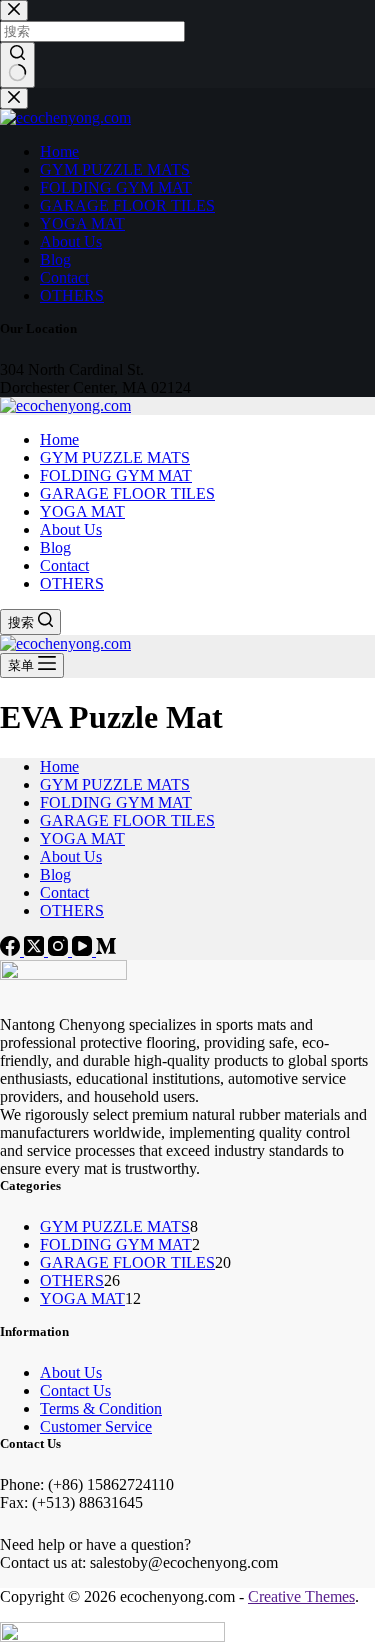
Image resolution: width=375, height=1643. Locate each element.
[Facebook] (12, 950)
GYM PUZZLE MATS (115, 457)
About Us (71, 529)
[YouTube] (84, 950)
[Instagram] (60, 950)
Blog (55, 547)
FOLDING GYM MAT (116, 475)
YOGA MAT (82, 511)
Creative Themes (301, 1596)
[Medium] (106, 950)
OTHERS (72, 583)
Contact (64, 565)
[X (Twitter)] (36, 950)
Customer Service (96, 1426)
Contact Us (75, 1390)
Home (59, 439)
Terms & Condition (101, 1408)
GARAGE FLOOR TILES (127, 493)
